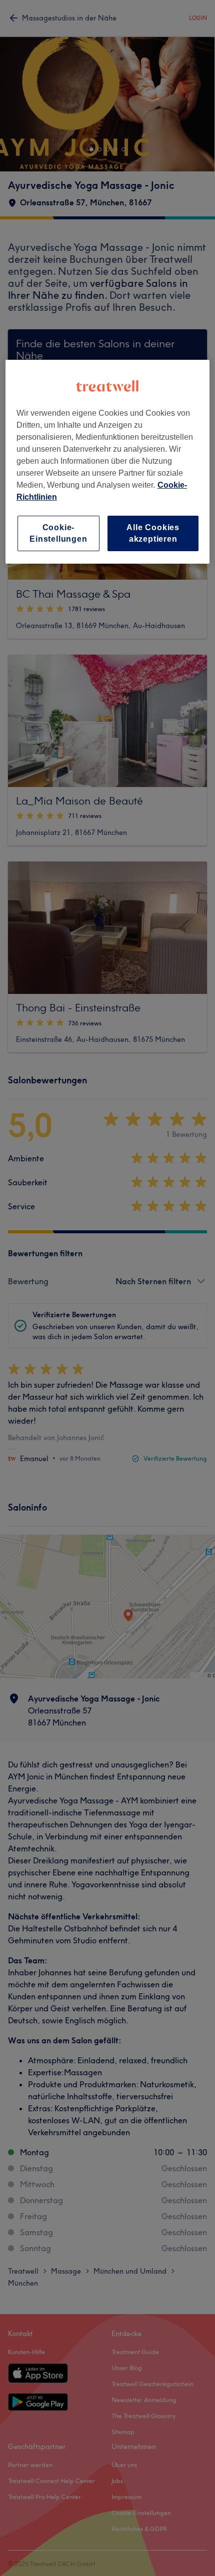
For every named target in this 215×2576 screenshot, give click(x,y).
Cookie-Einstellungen (58, 533)
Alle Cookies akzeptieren (153, 533)
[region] (108, 462)
